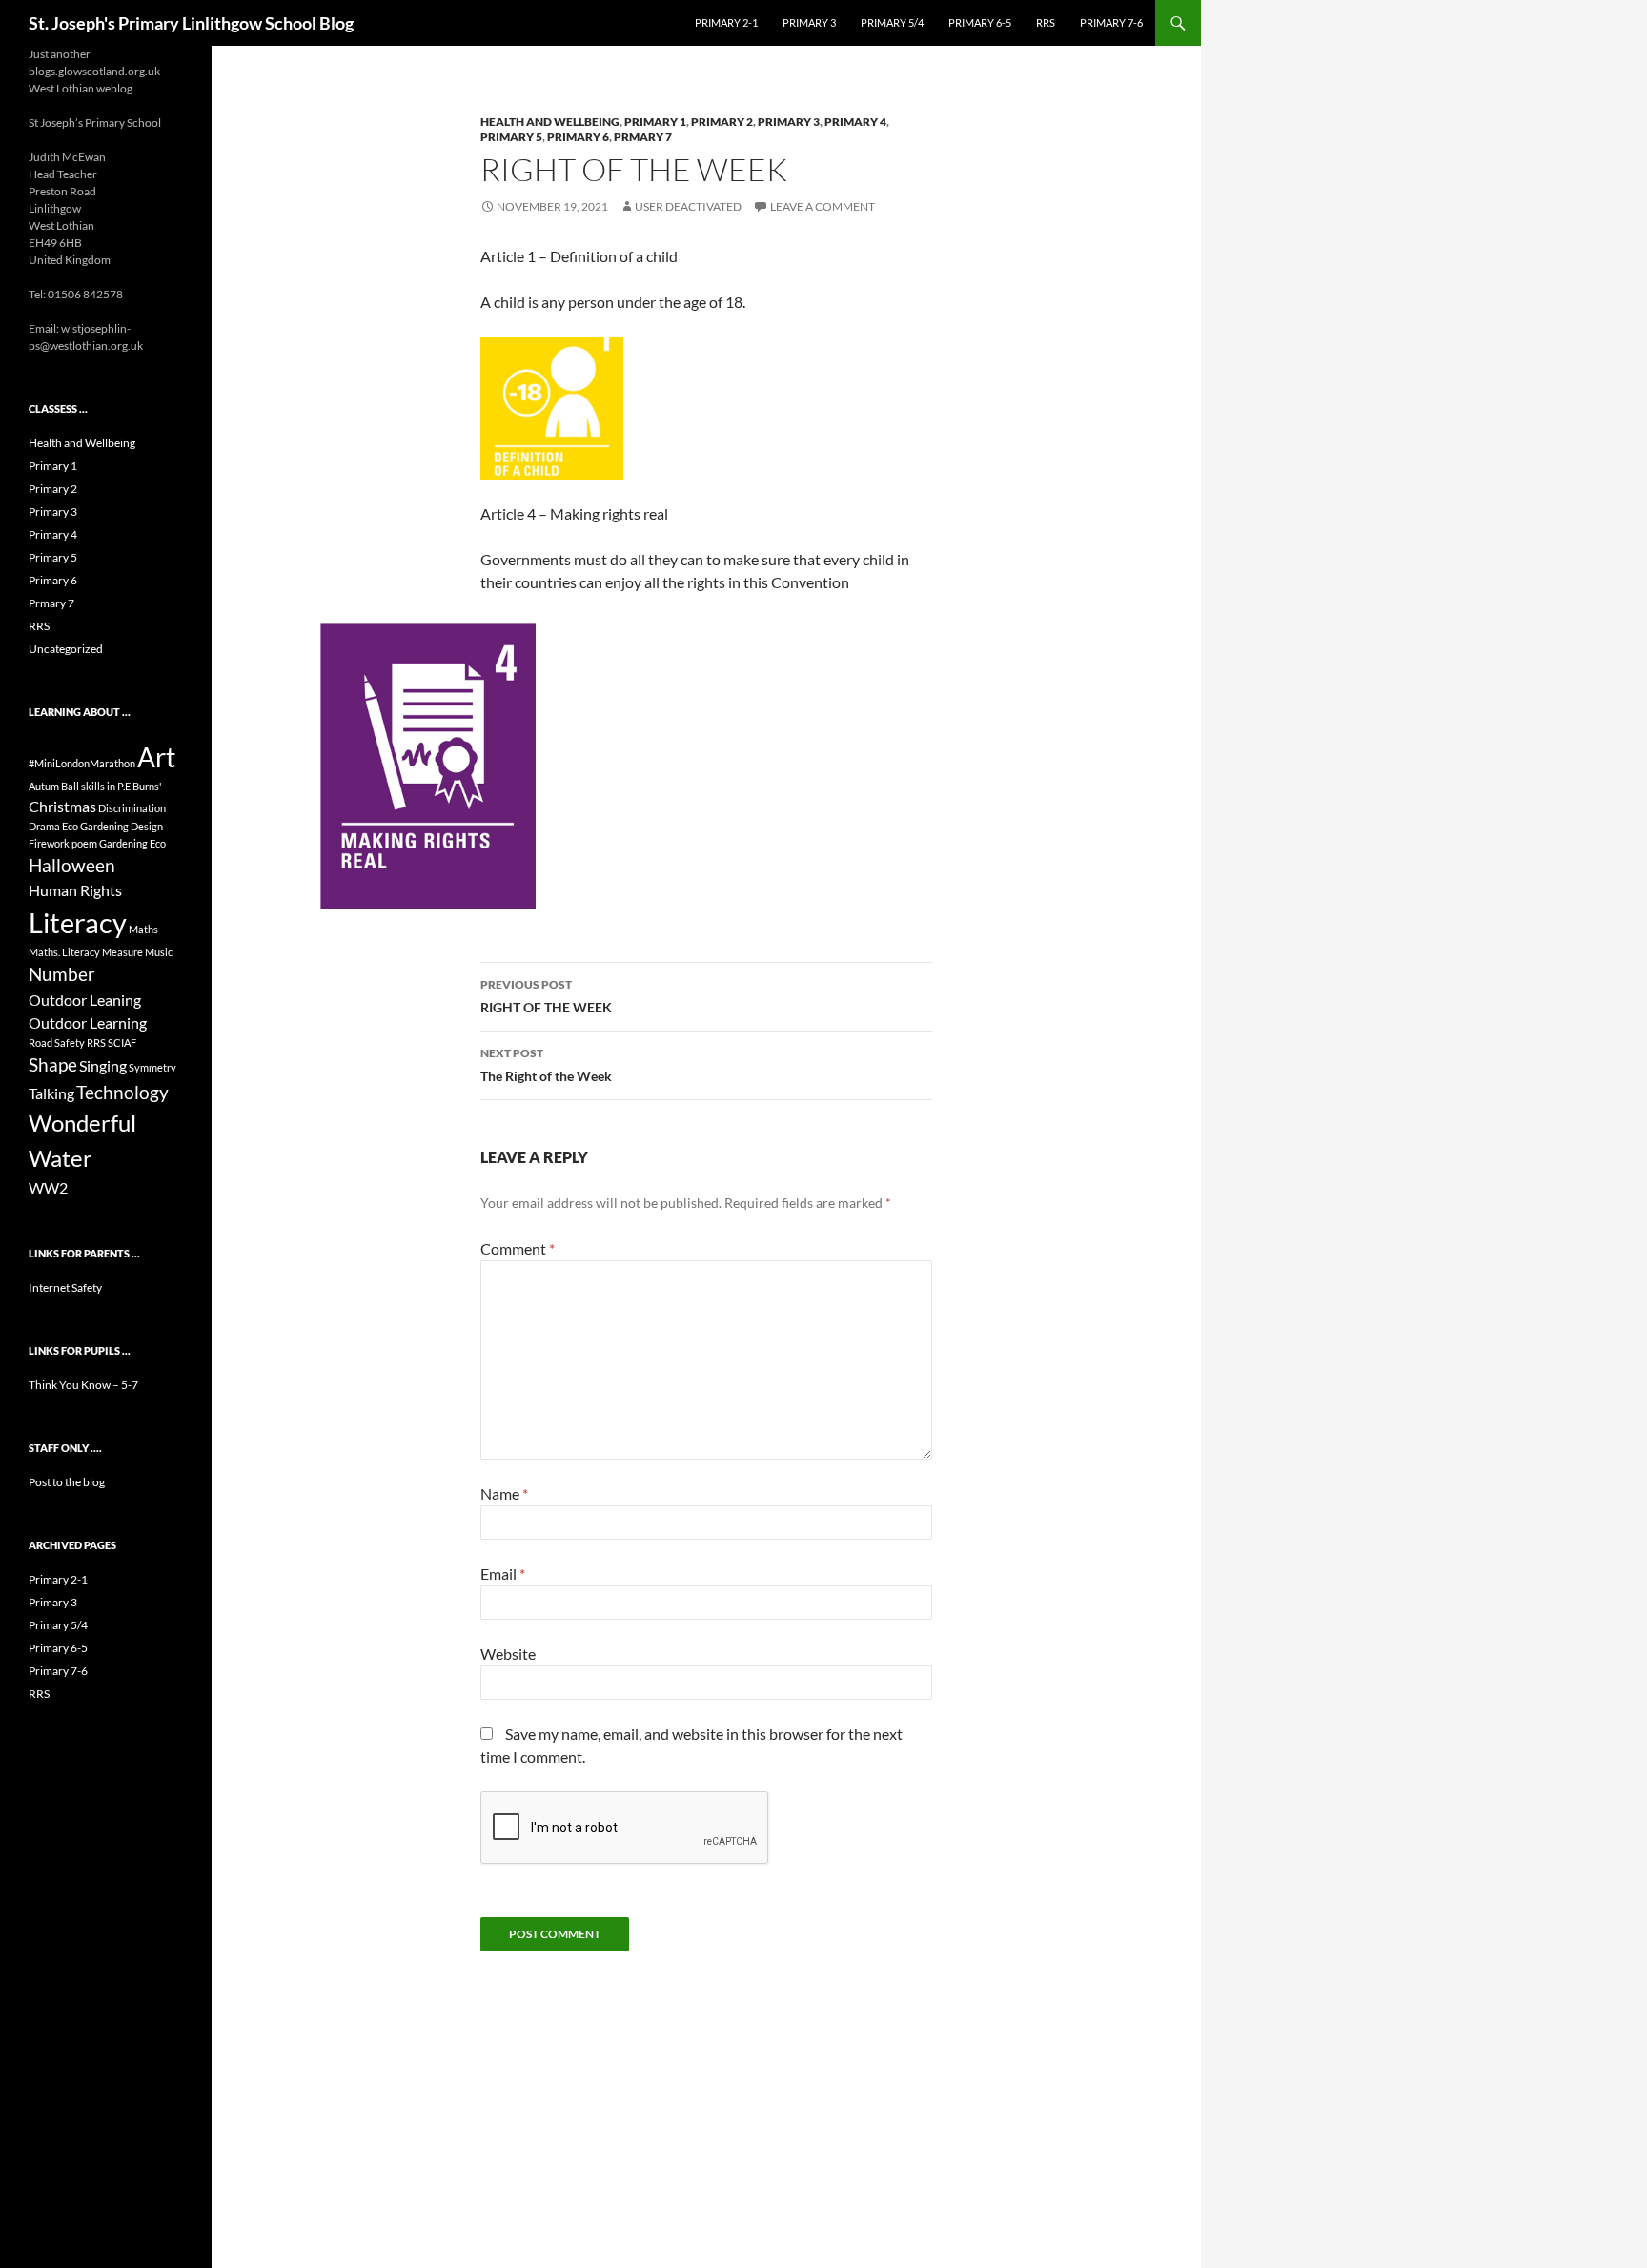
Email (503, 1573)
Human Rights (75, 890)
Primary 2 (722, 122)
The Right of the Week (546, 1065)
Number (62, 974)
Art (156, 757)
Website (508, 1654)
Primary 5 (511, 137)
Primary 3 (809, 22)
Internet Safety (65, 1287)
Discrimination (132, 808)
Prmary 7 (643, 137)
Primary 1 (655, 122)
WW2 (48, 1187)
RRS (1046, 22)
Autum (44, 786)
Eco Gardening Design (112, 826)
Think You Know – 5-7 (83, 1385)
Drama (44, 826)
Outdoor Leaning (85, 1000)
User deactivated (688, 206)
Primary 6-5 (980, 22)
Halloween (72, 865)
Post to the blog (67, 1482)
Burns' (147, 786)
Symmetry (152, 1067)
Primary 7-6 (1111, 22)
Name (504, 1493)
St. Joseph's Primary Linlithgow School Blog (191, 23)
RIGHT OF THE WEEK (546, 996)
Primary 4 (855, 122)
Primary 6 (578, 137)
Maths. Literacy (64, 952)
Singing (103, 1065)
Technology (122, 1092)
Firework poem (63, 843)
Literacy (78, 922)
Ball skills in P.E (96, 786)
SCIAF (122, 1042)
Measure (122, 952)
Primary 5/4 (892, 22)
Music (159, 952)
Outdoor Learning (88, 1022)
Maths (143, 929)
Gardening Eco (132, 843)
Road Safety (57, 1042)
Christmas (62, 806)
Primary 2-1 (726, 22)
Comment (518, 1248)
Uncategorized (66, 649)
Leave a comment (823, 206)
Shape (53, 1064)
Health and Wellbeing (550, 122)
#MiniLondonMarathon (82, 763)
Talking (51, 1093)
